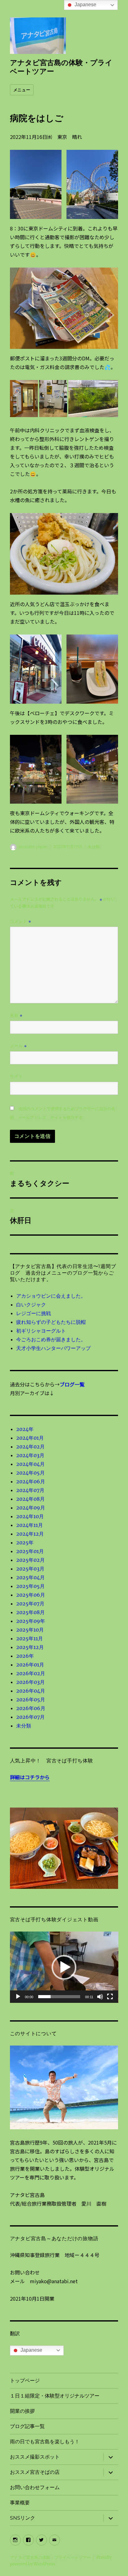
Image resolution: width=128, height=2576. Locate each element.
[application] (64, 1967)
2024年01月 (30, 1438)
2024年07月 (30, 1490)
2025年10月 (30, 1630)
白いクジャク (31, 1305)
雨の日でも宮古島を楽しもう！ (45, 2442)
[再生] (18, 1997)
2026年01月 (30, 1665)
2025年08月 (30, 1612)
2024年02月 (30, 1447)
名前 (16, 1015)
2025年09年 (31, 1621)
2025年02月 (30, 1560)
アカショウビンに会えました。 (51, 1296)
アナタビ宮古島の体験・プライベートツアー (50, 2557)
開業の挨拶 (22, 2411)
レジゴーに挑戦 (34, 1313)
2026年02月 (31, 1673)
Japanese (31, 2350)
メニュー (22, 90)
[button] (64, 1967)
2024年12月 (30, 1534)
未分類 (94, 847)
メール (18, 1046)
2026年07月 (30, 1717)
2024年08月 (30, 1499)
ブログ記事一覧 (27, 2426)
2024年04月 (30, 1464)
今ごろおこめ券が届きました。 (51, 1339)
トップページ (25, 2381)
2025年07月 (30, 1604)
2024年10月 (30, 1516)
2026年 (25, 1656)
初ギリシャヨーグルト (41, 1331)
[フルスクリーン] (110, 1997)
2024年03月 (30, 1455)
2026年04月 (31, 1691)
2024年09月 (31, 1508)
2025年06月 (31, 1595)
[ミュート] (100, 1997)
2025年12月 (30, 1647)
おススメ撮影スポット (35, 2457)
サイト (16, 1076)
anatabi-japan (33, 847)
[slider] (59, 1997)
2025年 (25, 1542)
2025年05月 (30, 1586)
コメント (21, 921)
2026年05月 (31, 1699)
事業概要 (20, 2503)
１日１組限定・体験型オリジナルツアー (55, 2396)
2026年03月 (30, 1682)
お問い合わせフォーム (35, 2487)
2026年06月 (31, 1708)
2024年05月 (30, 1473)
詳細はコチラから (30, 1777)
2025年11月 (30, 1638)
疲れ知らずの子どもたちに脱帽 (51, 1322)
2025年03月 (30, 1569)
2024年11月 (30, 1525)
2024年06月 (31, 1481)
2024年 (25, 1429)
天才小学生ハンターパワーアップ (53, 1348)
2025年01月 (30, 1551)
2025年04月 (30, 1577)
